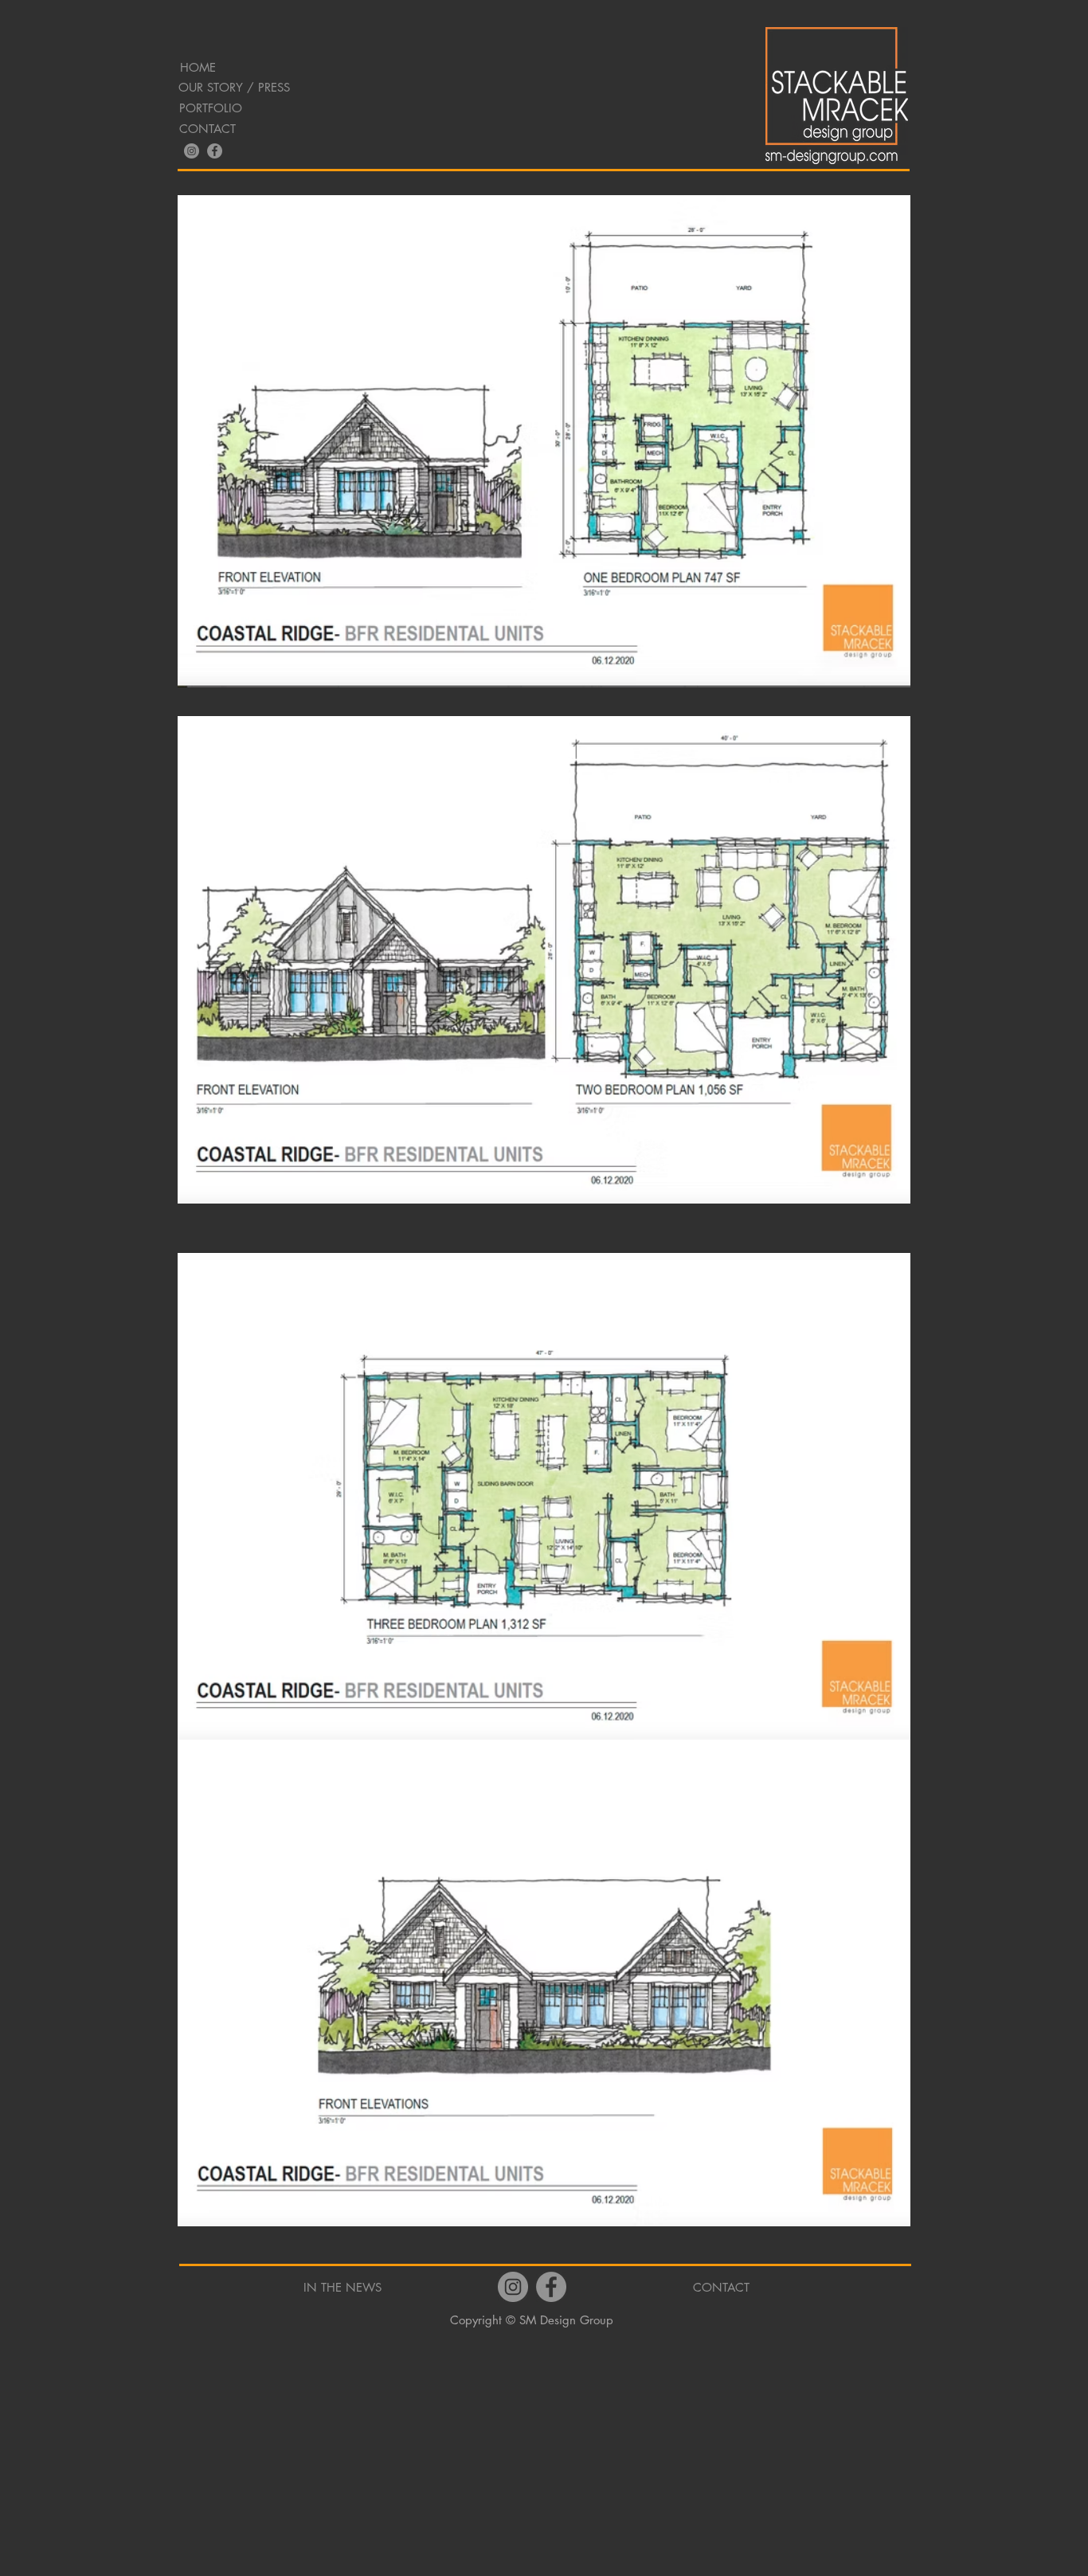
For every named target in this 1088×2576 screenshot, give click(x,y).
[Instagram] (192, 151)
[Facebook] (215, 151)
